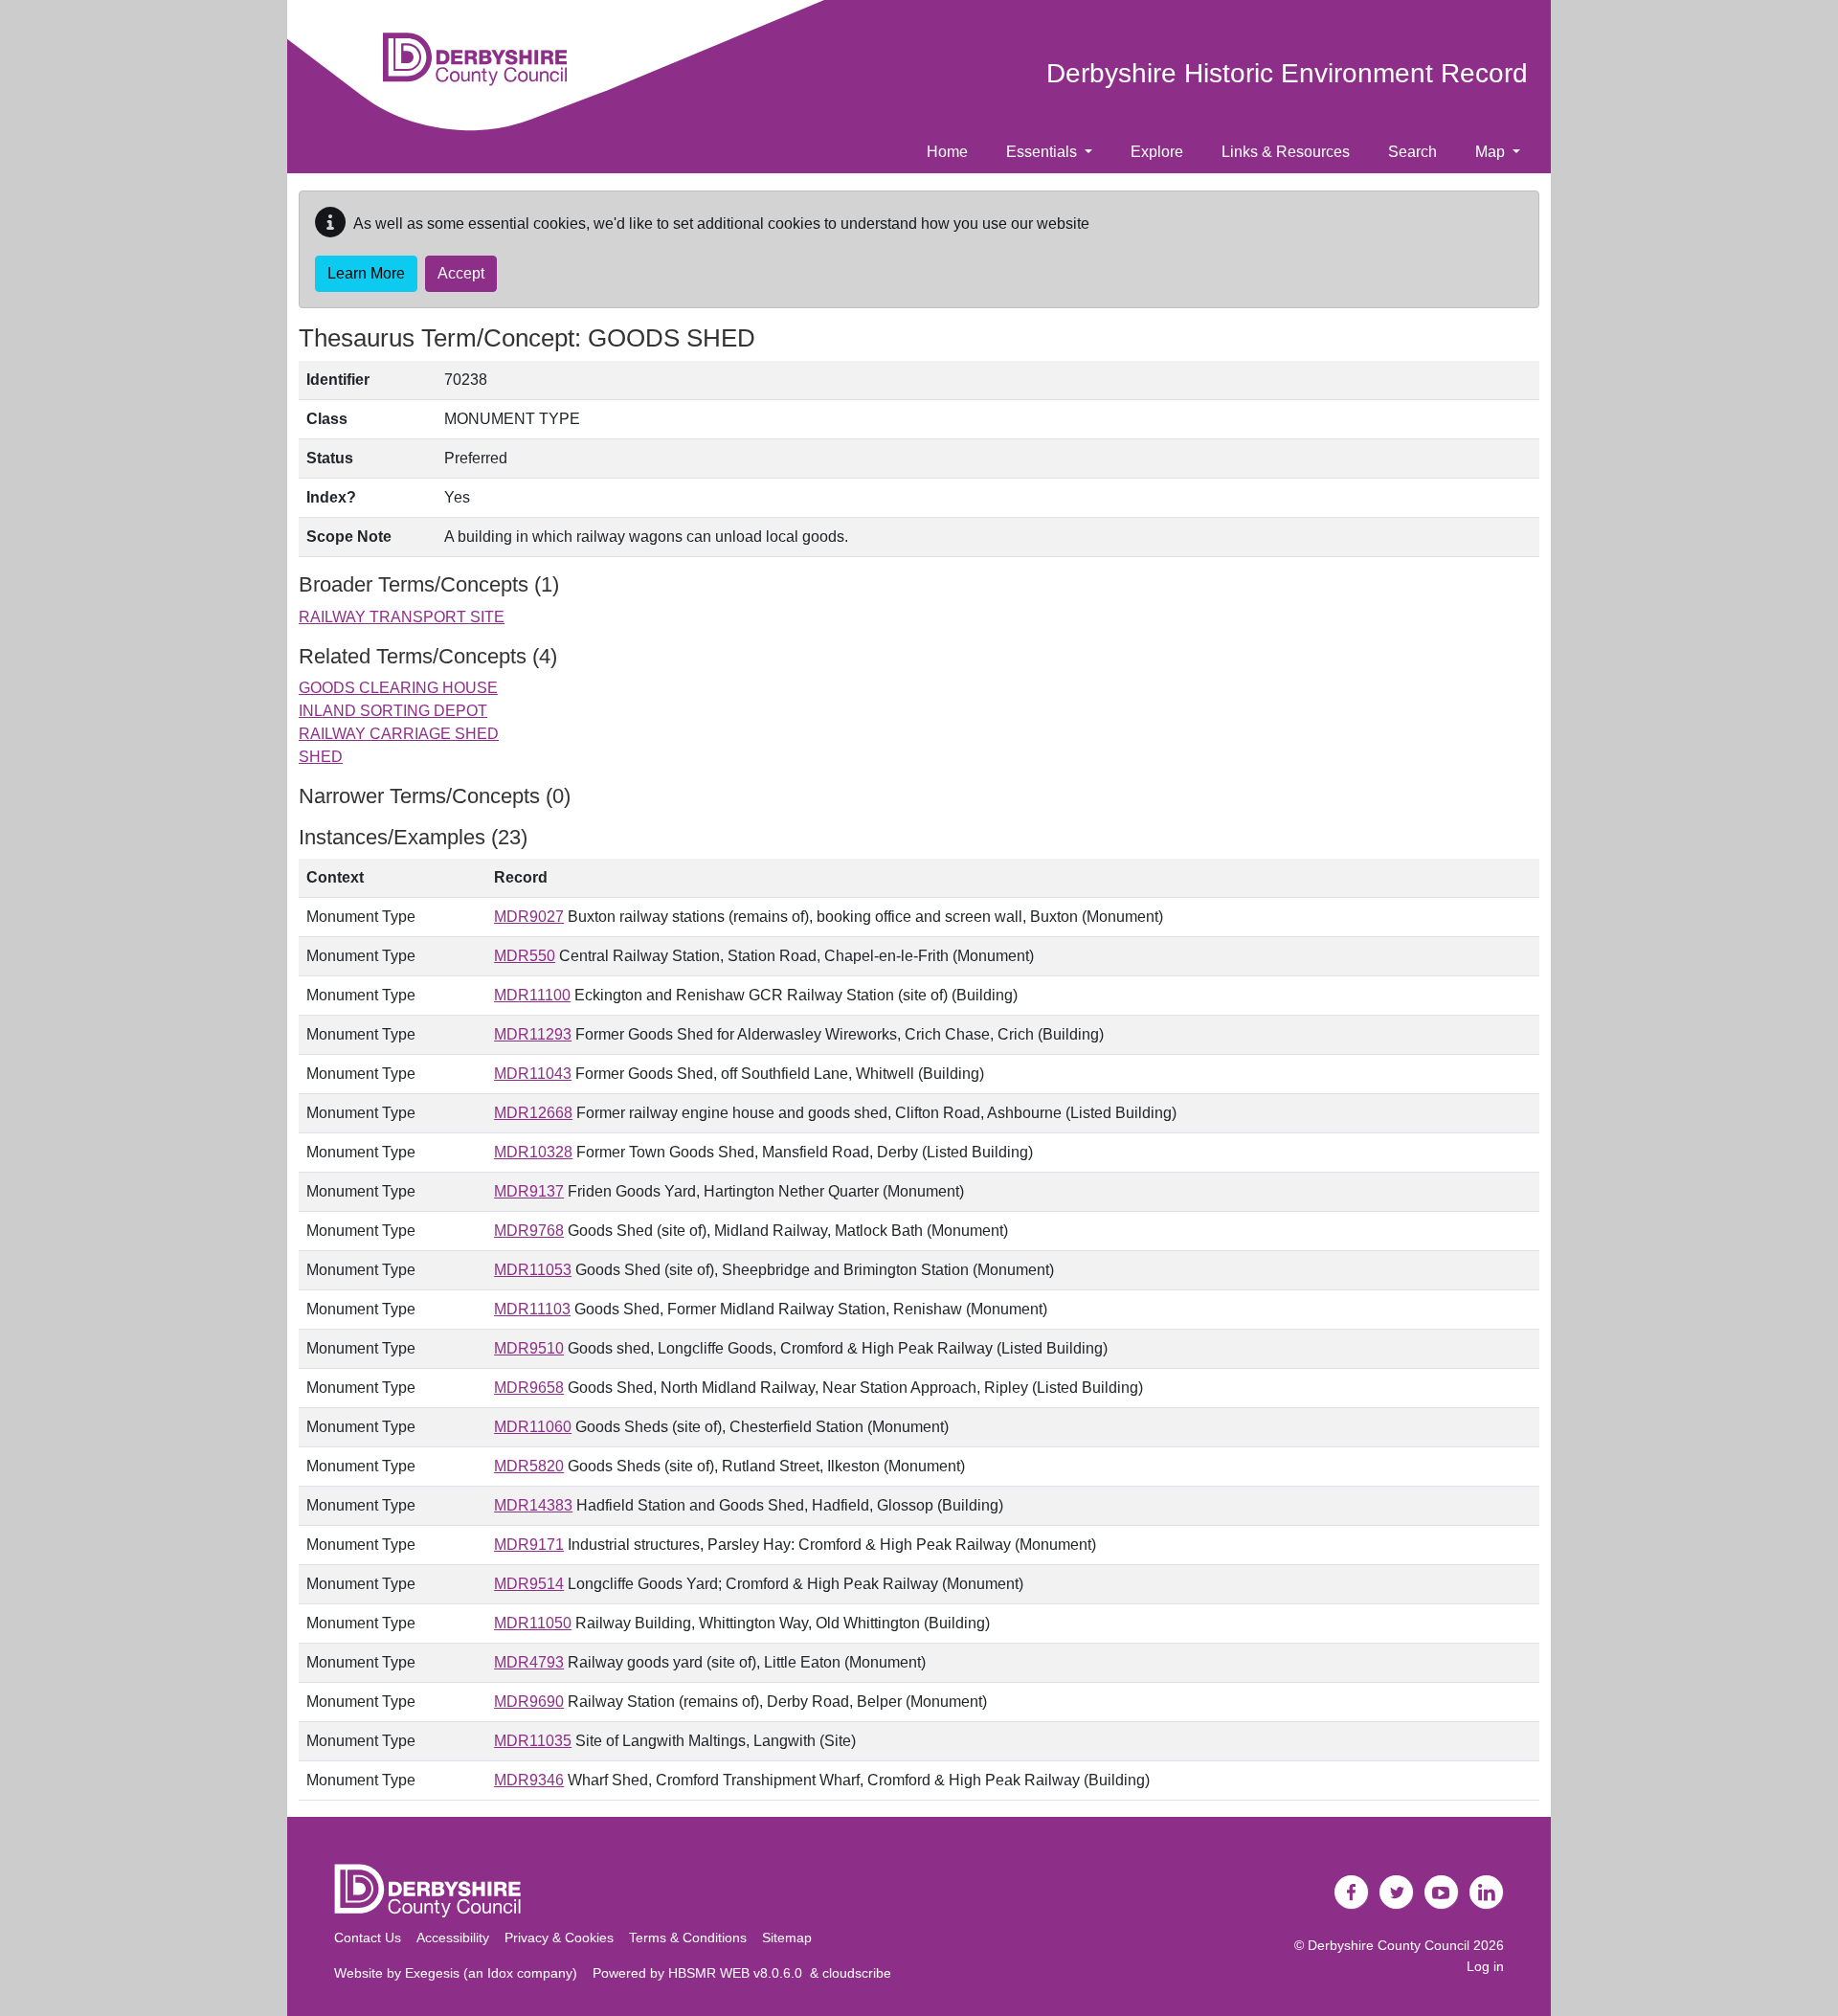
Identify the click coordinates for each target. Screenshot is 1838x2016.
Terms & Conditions (688, 1938)
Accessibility (453, 1938)
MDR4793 (529, 1662)
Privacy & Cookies (559, 1938)
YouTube (1442, 1893)
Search (1412, 152)
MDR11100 (532, 995)
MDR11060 (533, 1427)
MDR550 (525, 956)
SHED (321, 757)
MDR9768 (529, 1231)
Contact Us (368, 1938)
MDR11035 (533, 1741)
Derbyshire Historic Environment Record (1287, 73)
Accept (461, 273)
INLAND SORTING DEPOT (393, 711)
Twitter (1397, 1893)
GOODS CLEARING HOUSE (398, 688)
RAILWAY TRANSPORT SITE (402, 617)
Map (1492, 152)
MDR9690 (529, 1702)
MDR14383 (533, 1505)
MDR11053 (533, 1270)
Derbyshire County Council (1389, 1945)
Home (947, 152)
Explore (1157, 152)
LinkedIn (1487, 1893)
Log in (1485, 1966)
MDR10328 (533, 1152)
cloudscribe (857, 1973)
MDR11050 (533, 1623)
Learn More (366, 273)
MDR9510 (529, 1348)
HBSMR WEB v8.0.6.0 (739, 1973)
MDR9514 (529, 1584)
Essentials (1043, 152)
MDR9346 (529, 1780)
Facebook (1352, 1893)
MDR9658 (529, 1388)
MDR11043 (533, 1074)
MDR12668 (533, 1113)
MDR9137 (529, 1191)
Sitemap (787, 1938)
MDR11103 (532, 1309)
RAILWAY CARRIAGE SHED (399, 734)
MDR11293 (533, 1034)
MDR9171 (529, 1545)
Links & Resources (1286, 152)
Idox (500, 1973)
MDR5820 (529, 1466)
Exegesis (432, 1973)
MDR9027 (529, 917)
